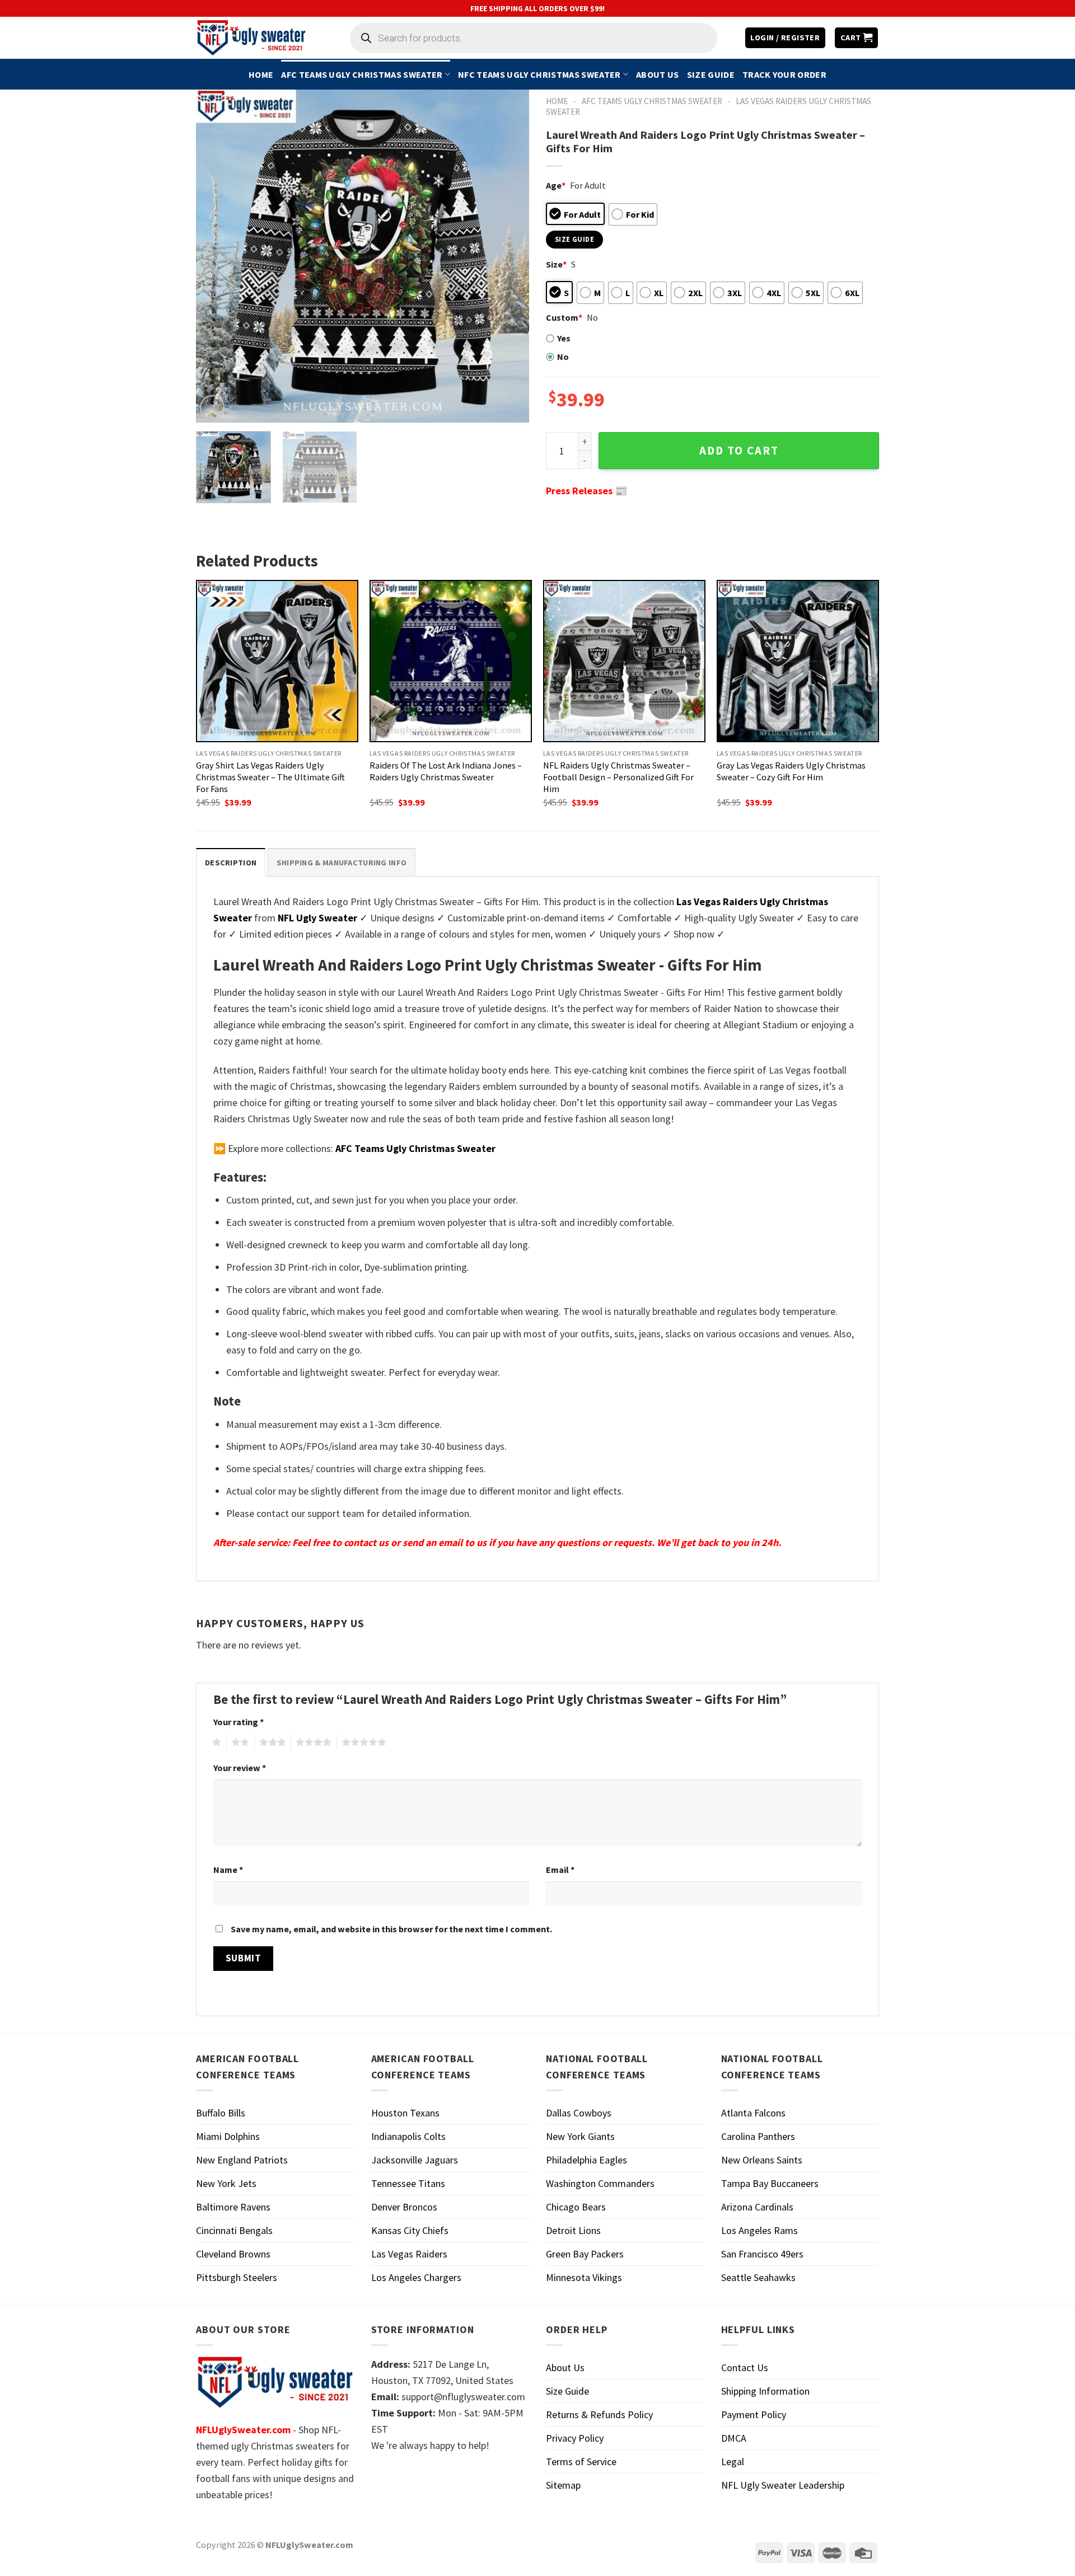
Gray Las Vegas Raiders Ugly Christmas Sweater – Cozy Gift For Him (791, 771)
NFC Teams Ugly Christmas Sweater (539, 74)
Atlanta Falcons (753, 2113)
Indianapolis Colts (408, 2136)
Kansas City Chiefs (410, 2230)
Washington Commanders (600, 2183)
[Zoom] (212, 408)
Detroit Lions (573, 2230)
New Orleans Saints (762, 2160)
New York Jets (226, 2183)
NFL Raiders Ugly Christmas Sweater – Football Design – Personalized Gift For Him (618, 777)
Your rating (239, 1722)
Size (556, 264)
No (563, 357)
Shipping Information (765, 2391)
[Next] (508, 256)
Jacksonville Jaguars (415, 2160)
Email (560, 1870)
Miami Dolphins (228, 2136)
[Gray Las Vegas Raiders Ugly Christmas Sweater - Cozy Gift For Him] (798, 661)
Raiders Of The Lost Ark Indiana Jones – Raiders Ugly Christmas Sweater (446, 771)
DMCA (734, 2438)
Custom (564, 317)
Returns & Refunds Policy (599, 2415)
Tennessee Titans (408, 2183)
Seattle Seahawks (758, 2277)
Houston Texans (405, 2113)
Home (261, 74)
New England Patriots (242, 2160)
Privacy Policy (575, 2438)
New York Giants (580, 2136)
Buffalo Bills (221, 2113)
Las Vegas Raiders (409, 2254)
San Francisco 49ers (762, 2254)
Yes (564, 338)
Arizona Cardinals (757, 2207)
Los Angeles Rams (759, 2230)
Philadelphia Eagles (586, 2160)
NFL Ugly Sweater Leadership (783, 2485)
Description (231, 863)
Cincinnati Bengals (234, 2230)
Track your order (784, 74)
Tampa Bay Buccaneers (770, 2183)
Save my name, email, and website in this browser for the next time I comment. (391, 1929)
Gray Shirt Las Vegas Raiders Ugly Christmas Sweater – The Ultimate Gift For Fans (270, 777)
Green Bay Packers (585, 2254)
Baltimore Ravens (233, 2207)
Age (556, 185)
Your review (240, 1768)
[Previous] (217, 256)
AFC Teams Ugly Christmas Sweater (362, 74)
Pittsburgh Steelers (237, 2277)
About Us (658, 74)
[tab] (231, 862)
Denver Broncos (404, 2207)
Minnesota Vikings (584, 2277)
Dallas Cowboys (579, 2113)
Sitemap (563, 2485)
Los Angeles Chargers (416, 2277)
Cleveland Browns (233, 2254)
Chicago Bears (576, 2207)
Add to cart (739, 451)
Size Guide (711, 74)
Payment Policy (754, 2415)
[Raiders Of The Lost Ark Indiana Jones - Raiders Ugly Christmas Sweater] (451, 661)
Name (228, 1870)
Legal (733, 2462)
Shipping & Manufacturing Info (342, 863)
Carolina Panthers (758, 2136)
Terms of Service (581, 2462)
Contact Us (745, 2367)
